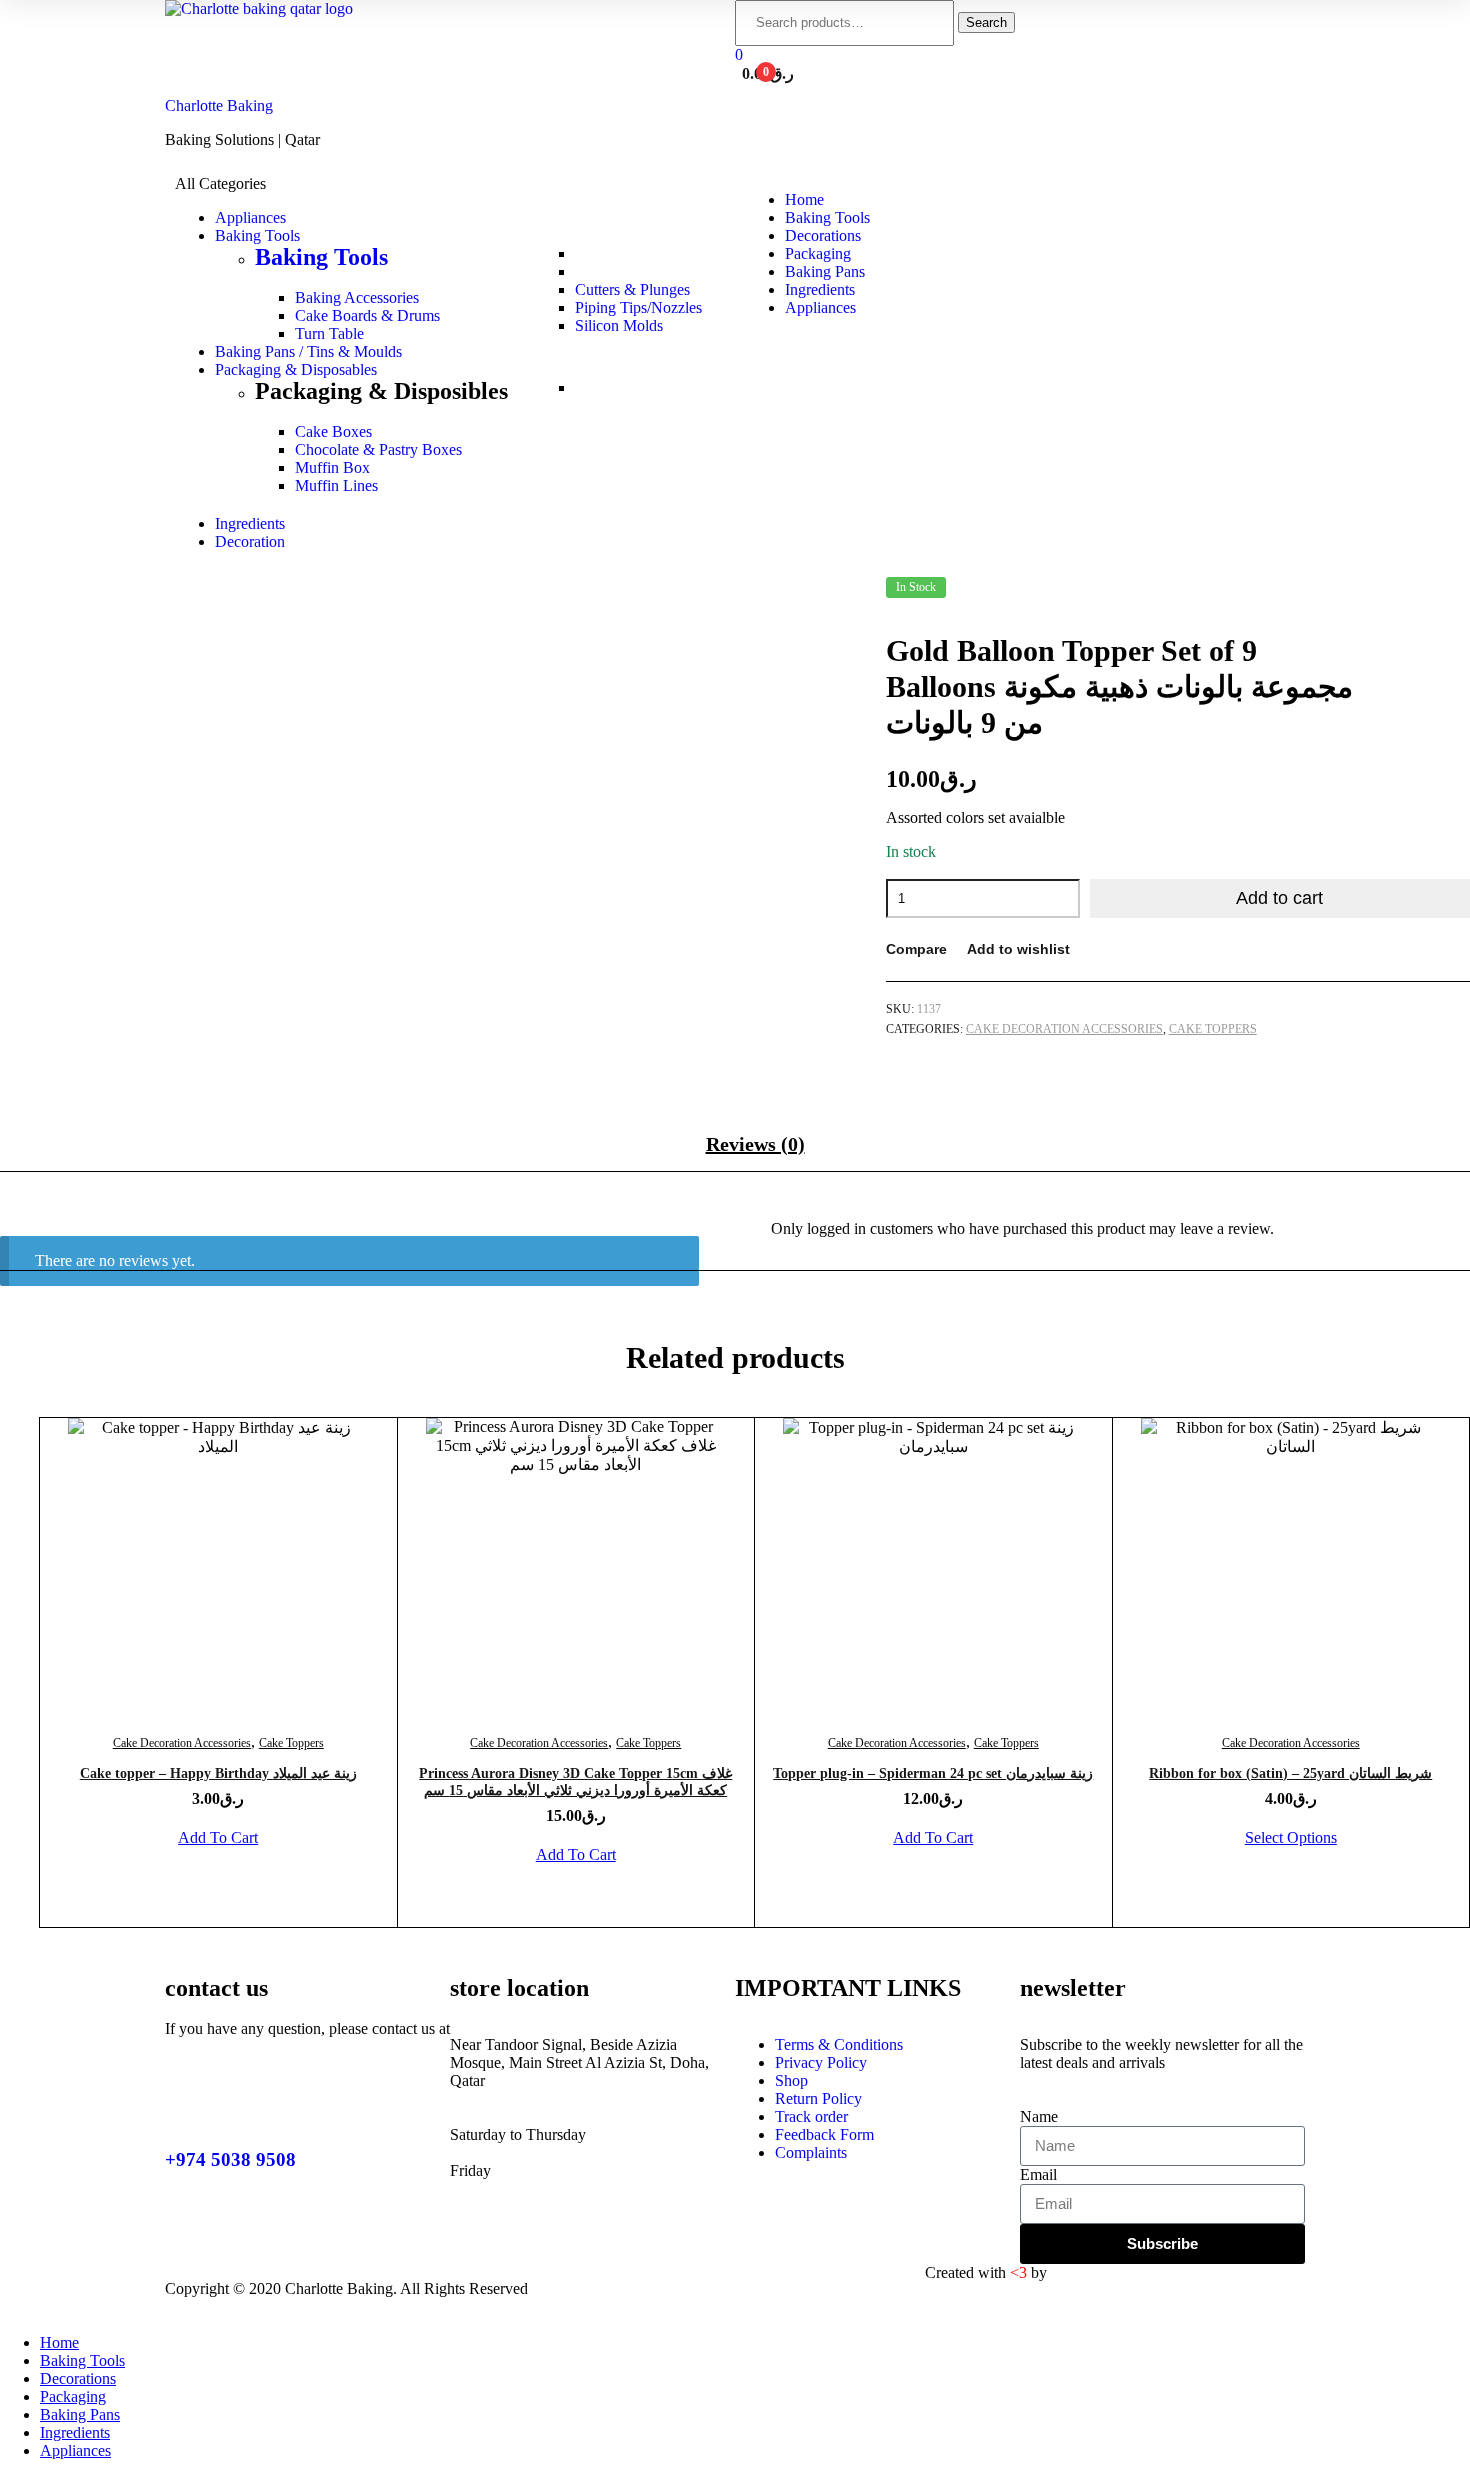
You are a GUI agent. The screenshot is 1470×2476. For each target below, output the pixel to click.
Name (1039, 2116)
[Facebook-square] (570, 2289)
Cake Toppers (1213, 1029)
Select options (1291, 1837)
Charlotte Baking (219, 105)
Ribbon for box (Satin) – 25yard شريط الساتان (1290, 1773)
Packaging (73, 2396)
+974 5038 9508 (230, 2159)
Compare (916, 949)
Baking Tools (321, 257)
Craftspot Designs (1107, 2272)
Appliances (75, 2450)
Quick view (267, 1583)
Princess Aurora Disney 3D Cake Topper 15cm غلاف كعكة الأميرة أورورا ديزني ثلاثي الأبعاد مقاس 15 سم (575, 1782)
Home (59, 2342)
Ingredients (75, 2432)
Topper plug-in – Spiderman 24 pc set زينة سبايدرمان (933, 1773)
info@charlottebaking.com (249, 2046)
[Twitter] (624, 2289)
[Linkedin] (678, 2289)
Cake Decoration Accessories (1064, 1029)
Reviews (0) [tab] (755, 1144)
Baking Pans (80, 2414)
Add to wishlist (1018, 949)
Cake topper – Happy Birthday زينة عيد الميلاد (218, 1773)
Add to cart (1279, 898)
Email (1038, 2174)
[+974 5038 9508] (190, 2101)
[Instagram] (732, 2289)
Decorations (78, 2378)
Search (986, 22)
